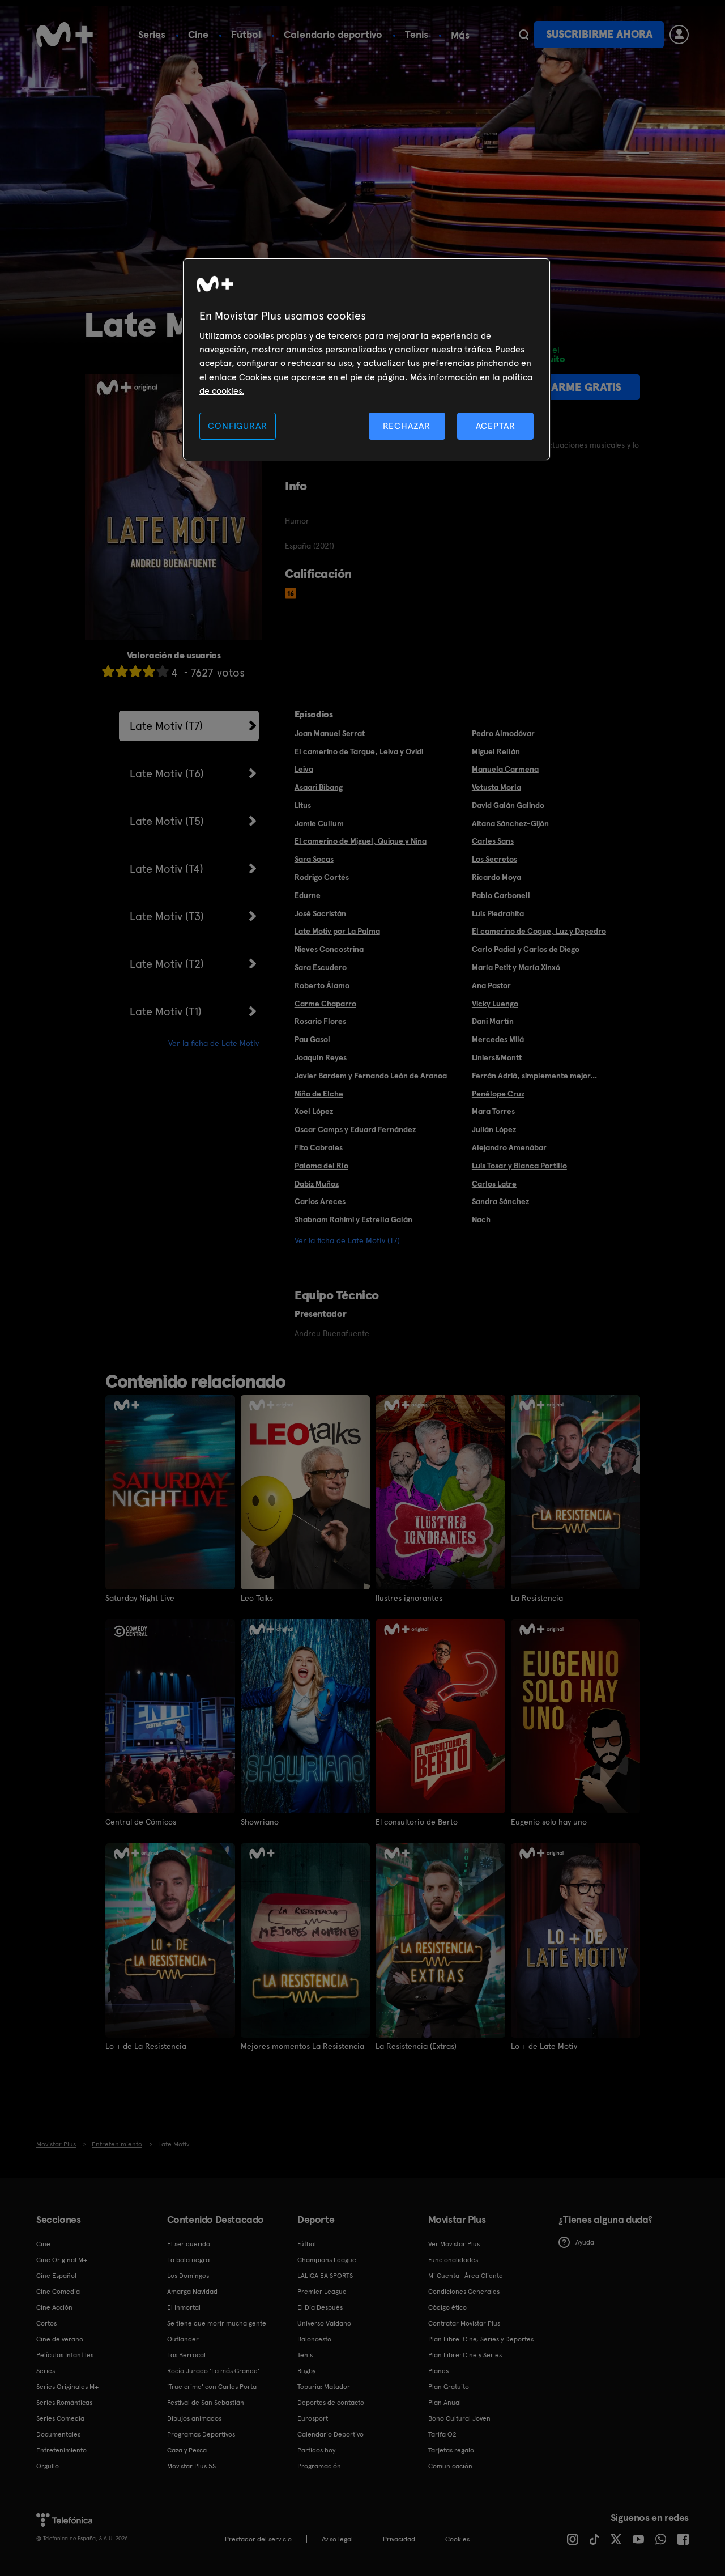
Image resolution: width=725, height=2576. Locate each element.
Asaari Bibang (319, 787)
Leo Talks (257, 1598)
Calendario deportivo (333, 34)
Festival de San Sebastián (206, 2403)
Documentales (58, 2434)
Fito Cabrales (319, 1147)
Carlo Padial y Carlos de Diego (526, 949)
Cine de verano (60, 2339)
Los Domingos (188, 2276)
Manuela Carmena (505, 769)
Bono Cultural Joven (459, 2418)
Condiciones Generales (464, 2292)
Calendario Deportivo (330, 2434)
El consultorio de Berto (417, 1822)
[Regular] (135, 671)
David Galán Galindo (508, 805)
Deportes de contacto (331, 2403)
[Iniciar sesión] (679, 35)
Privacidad (399, 2539)
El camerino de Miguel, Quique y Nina (361, 841)
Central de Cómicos (141, 1822)
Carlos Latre (494, 1184)
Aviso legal (337, 2539)
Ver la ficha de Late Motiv (214, 1043)
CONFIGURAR (237, 426)
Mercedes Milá (498, 1039)
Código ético (447, 2307)
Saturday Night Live (140, 1598)
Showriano (260, 1822)
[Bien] (149, 671)
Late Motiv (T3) (167, 916)
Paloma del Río (321, 1166)
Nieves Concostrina (329, 949)
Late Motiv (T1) (166, 1011)
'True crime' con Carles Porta (212, 2387)
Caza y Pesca (187, 2450)
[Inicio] (65, 35)
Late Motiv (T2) (167, 964)
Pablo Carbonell (501, 895)
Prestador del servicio (258, 2539)
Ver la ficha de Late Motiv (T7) (347, 1240)
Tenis (417, 34)
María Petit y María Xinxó (516, 967)
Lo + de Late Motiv (544, 2046)
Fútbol (246, 34)
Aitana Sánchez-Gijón (510, 823)
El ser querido (189, 2244)
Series (152, 34)
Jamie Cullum (319, 823)
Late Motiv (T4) (167, 869)
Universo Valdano (324, 2323)
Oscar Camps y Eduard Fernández (355, 1129)
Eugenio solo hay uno (549, 1822)
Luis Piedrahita (498, 913)
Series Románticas (64, 2403)
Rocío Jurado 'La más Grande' (213, 2371)
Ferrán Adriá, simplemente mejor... (534, 1076)
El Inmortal (184, 2307)
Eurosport (313, 2418)
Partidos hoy (316, 2450)
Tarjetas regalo (451, 2450)
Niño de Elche (319, 1094)
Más (460, 35)
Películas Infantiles (65, 2355)
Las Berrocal (186, 2355)
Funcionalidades (453, 2260)
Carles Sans (493, 841)
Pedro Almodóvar (503, 733)
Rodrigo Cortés (322, 877)
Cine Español (56, 2276)
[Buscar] (524, 35)
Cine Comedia (58, 2292)
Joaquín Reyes (321, 1057)
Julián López (494, 1129)
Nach (481, 1219)
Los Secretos (494, 859)
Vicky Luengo (495, 1004)
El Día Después (320, 2307)
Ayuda (585, 2242)
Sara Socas (314, 859)
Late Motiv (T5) (167, 821)
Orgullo (48, 2466)
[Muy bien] (163, 671)
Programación (319, 2466)
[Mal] (122, 671)
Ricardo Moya (496, 877)
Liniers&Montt (497, 1057)
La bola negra (188, 2260)
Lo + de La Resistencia (146, 2046)
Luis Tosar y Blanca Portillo (519, 1166)
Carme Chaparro (325, 1004)
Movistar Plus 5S (191, 2466)
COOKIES (457, 2539)
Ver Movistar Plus (454, 2244)
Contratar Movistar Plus (464, 2323)
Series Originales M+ (67, 2387)
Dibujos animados (194, 2418)
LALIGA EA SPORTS (325, 2276)
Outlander (183, 2339)
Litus (303, 805)
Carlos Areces (320, 1201)
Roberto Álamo (322, 985)
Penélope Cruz (498, 1094)
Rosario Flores (320, 1021)
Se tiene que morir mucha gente (217, 2323)
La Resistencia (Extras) (416, 2046)
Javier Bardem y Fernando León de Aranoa (371, 1076)
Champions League (327, 2260)
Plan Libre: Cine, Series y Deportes (481, 2339)
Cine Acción (54, 2307)
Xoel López (314, 1111)
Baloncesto (314, 2339)
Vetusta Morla (496, 787)
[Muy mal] (108, 671)
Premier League (322, 2292)
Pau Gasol (312, 1039)
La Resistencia (537, 1598)
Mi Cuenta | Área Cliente (466, 2276)
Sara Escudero (321, 967)
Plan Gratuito (449, 2387)
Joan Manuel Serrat (330, 733)
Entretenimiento (61, 2450)
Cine (198, 34)
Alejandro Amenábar (509, 1147)
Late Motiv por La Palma (337, 931)
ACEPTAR (496, 426)
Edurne (308, 895)
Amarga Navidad (192, 2292)
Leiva (304, 769)
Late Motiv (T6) (167, 773)
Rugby (306, 2371)
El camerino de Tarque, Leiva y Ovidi (359, 751)
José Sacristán (320, 913)
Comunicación (450, 2466)
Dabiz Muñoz (317, 1184)
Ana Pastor (491, 985)
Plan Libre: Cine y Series (465, 2355)
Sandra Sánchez (500, 1201)
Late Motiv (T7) (166, 726)
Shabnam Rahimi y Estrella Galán (353, 1219)
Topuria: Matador (324, 2387)
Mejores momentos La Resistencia (302, 2046)
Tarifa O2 (442, 2434)
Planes (438, 2371)
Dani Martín (493, 1021)
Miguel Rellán (496, 751)
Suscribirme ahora (599, 34)
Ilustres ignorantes (409, 1598)
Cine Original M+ (62, 2260)
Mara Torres (493, 1111)
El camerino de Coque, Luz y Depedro (539, 931)
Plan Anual (445, 2403)
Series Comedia (60, 2418)
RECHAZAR (407, 426)
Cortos (46, 2323)
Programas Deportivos (201, 2434)
